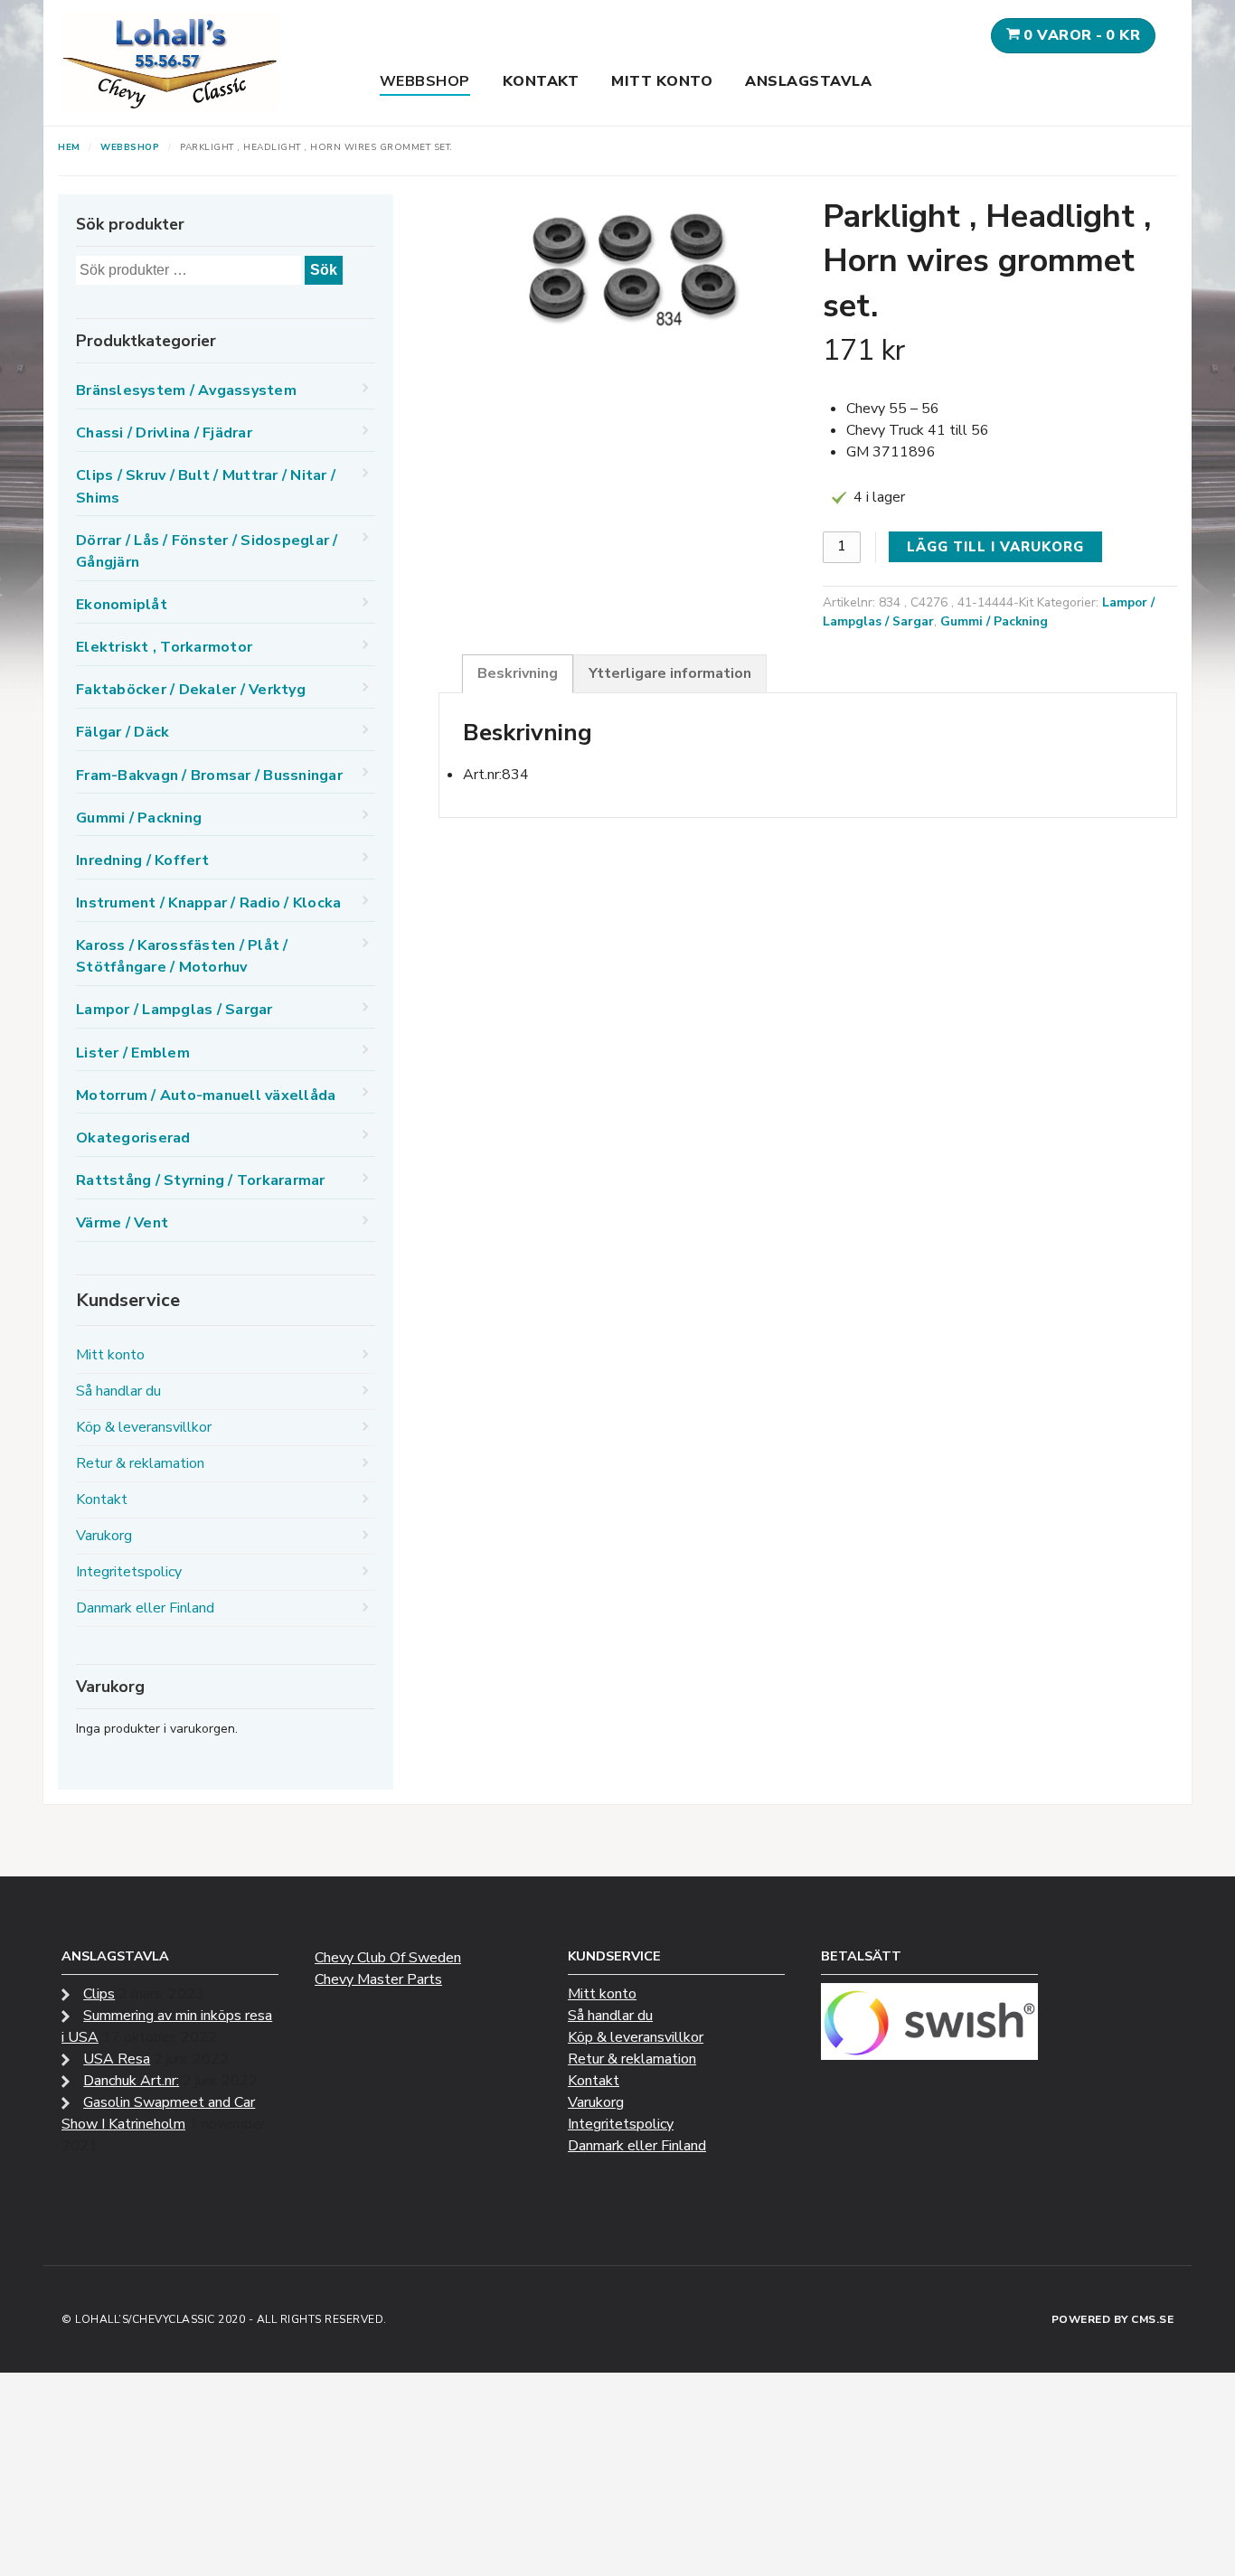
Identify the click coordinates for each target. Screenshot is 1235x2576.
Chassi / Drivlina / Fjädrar (164, 433)
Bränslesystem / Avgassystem (186, 390)
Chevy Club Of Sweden (388, 1958)
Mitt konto (662, 81)
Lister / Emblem (133, 1053)
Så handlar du (118, 1391)
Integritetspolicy (129, 1572)
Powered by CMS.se (1113, 2319)
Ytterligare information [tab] (670, 673)
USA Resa (117, 2059)
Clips (99, 1994)
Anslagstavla (808, 81)
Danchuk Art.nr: (131, 2081)
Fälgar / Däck (123, 732)
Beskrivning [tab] (518, 673)
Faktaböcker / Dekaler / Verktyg (191, 690)
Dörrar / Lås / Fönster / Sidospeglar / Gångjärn (207, 551)
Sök (324, 270)
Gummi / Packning (994, 621)
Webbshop (425, 81)
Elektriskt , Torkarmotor (164, 647)
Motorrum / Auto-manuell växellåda (206, 1095)
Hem (69, 147)
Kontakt (541, 81)
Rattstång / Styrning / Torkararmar (201, 1180)
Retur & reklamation (140, 1463)
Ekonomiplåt (122, 605)
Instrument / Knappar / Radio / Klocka (208, 903)
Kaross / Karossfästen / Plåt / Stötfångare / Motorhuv (182, 956)
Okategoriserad (133, 1138)
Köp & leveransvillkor (144, 1427)
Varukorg (104, 1536)
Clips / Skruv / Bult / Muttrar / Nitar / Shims (206, 486)
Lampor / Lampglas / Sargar (174, 1010)
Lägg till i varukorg (995, 547)
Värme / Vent (122, 1223)
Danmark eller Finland (145, 1608)
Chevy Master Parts (378, 1979)
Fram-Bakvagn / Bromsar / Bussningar (209, 776)
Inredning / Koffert (142, 860)
